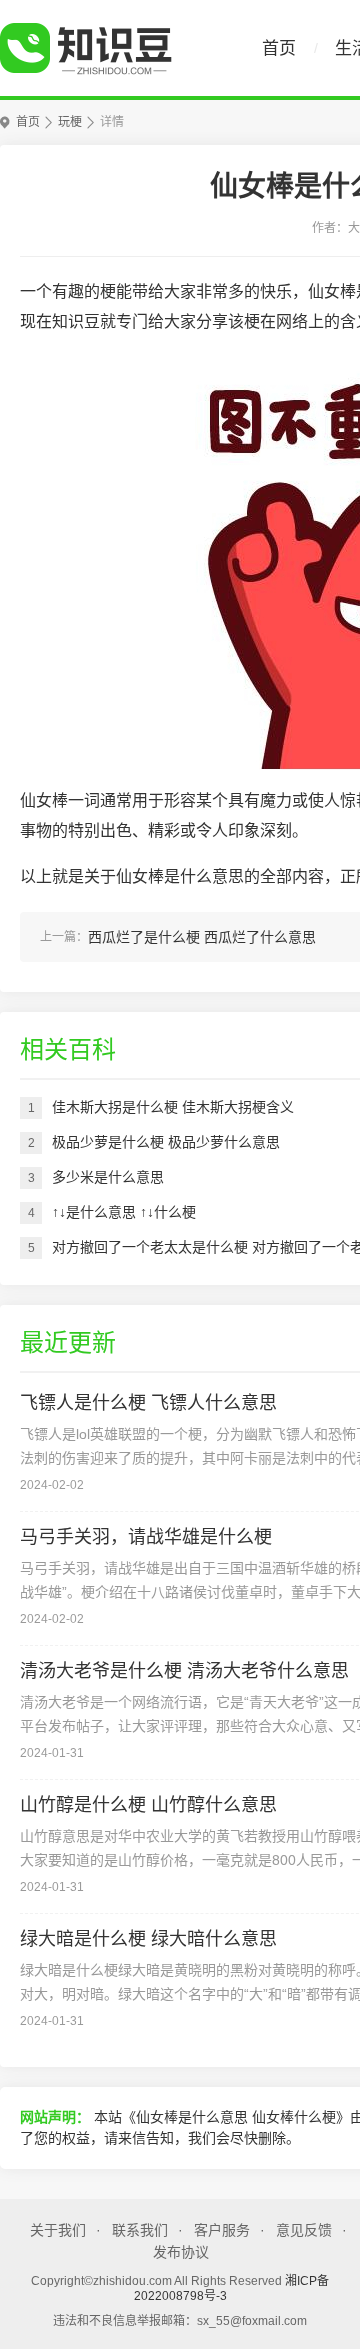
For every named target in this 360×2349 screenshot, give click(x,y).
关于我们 (58, 2230)
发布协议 (181, 2252)
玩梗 (70, 122)
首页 (279, 48)
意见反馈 (304, 2230)
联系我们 (140, 2230)
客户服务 (222, 2230)
